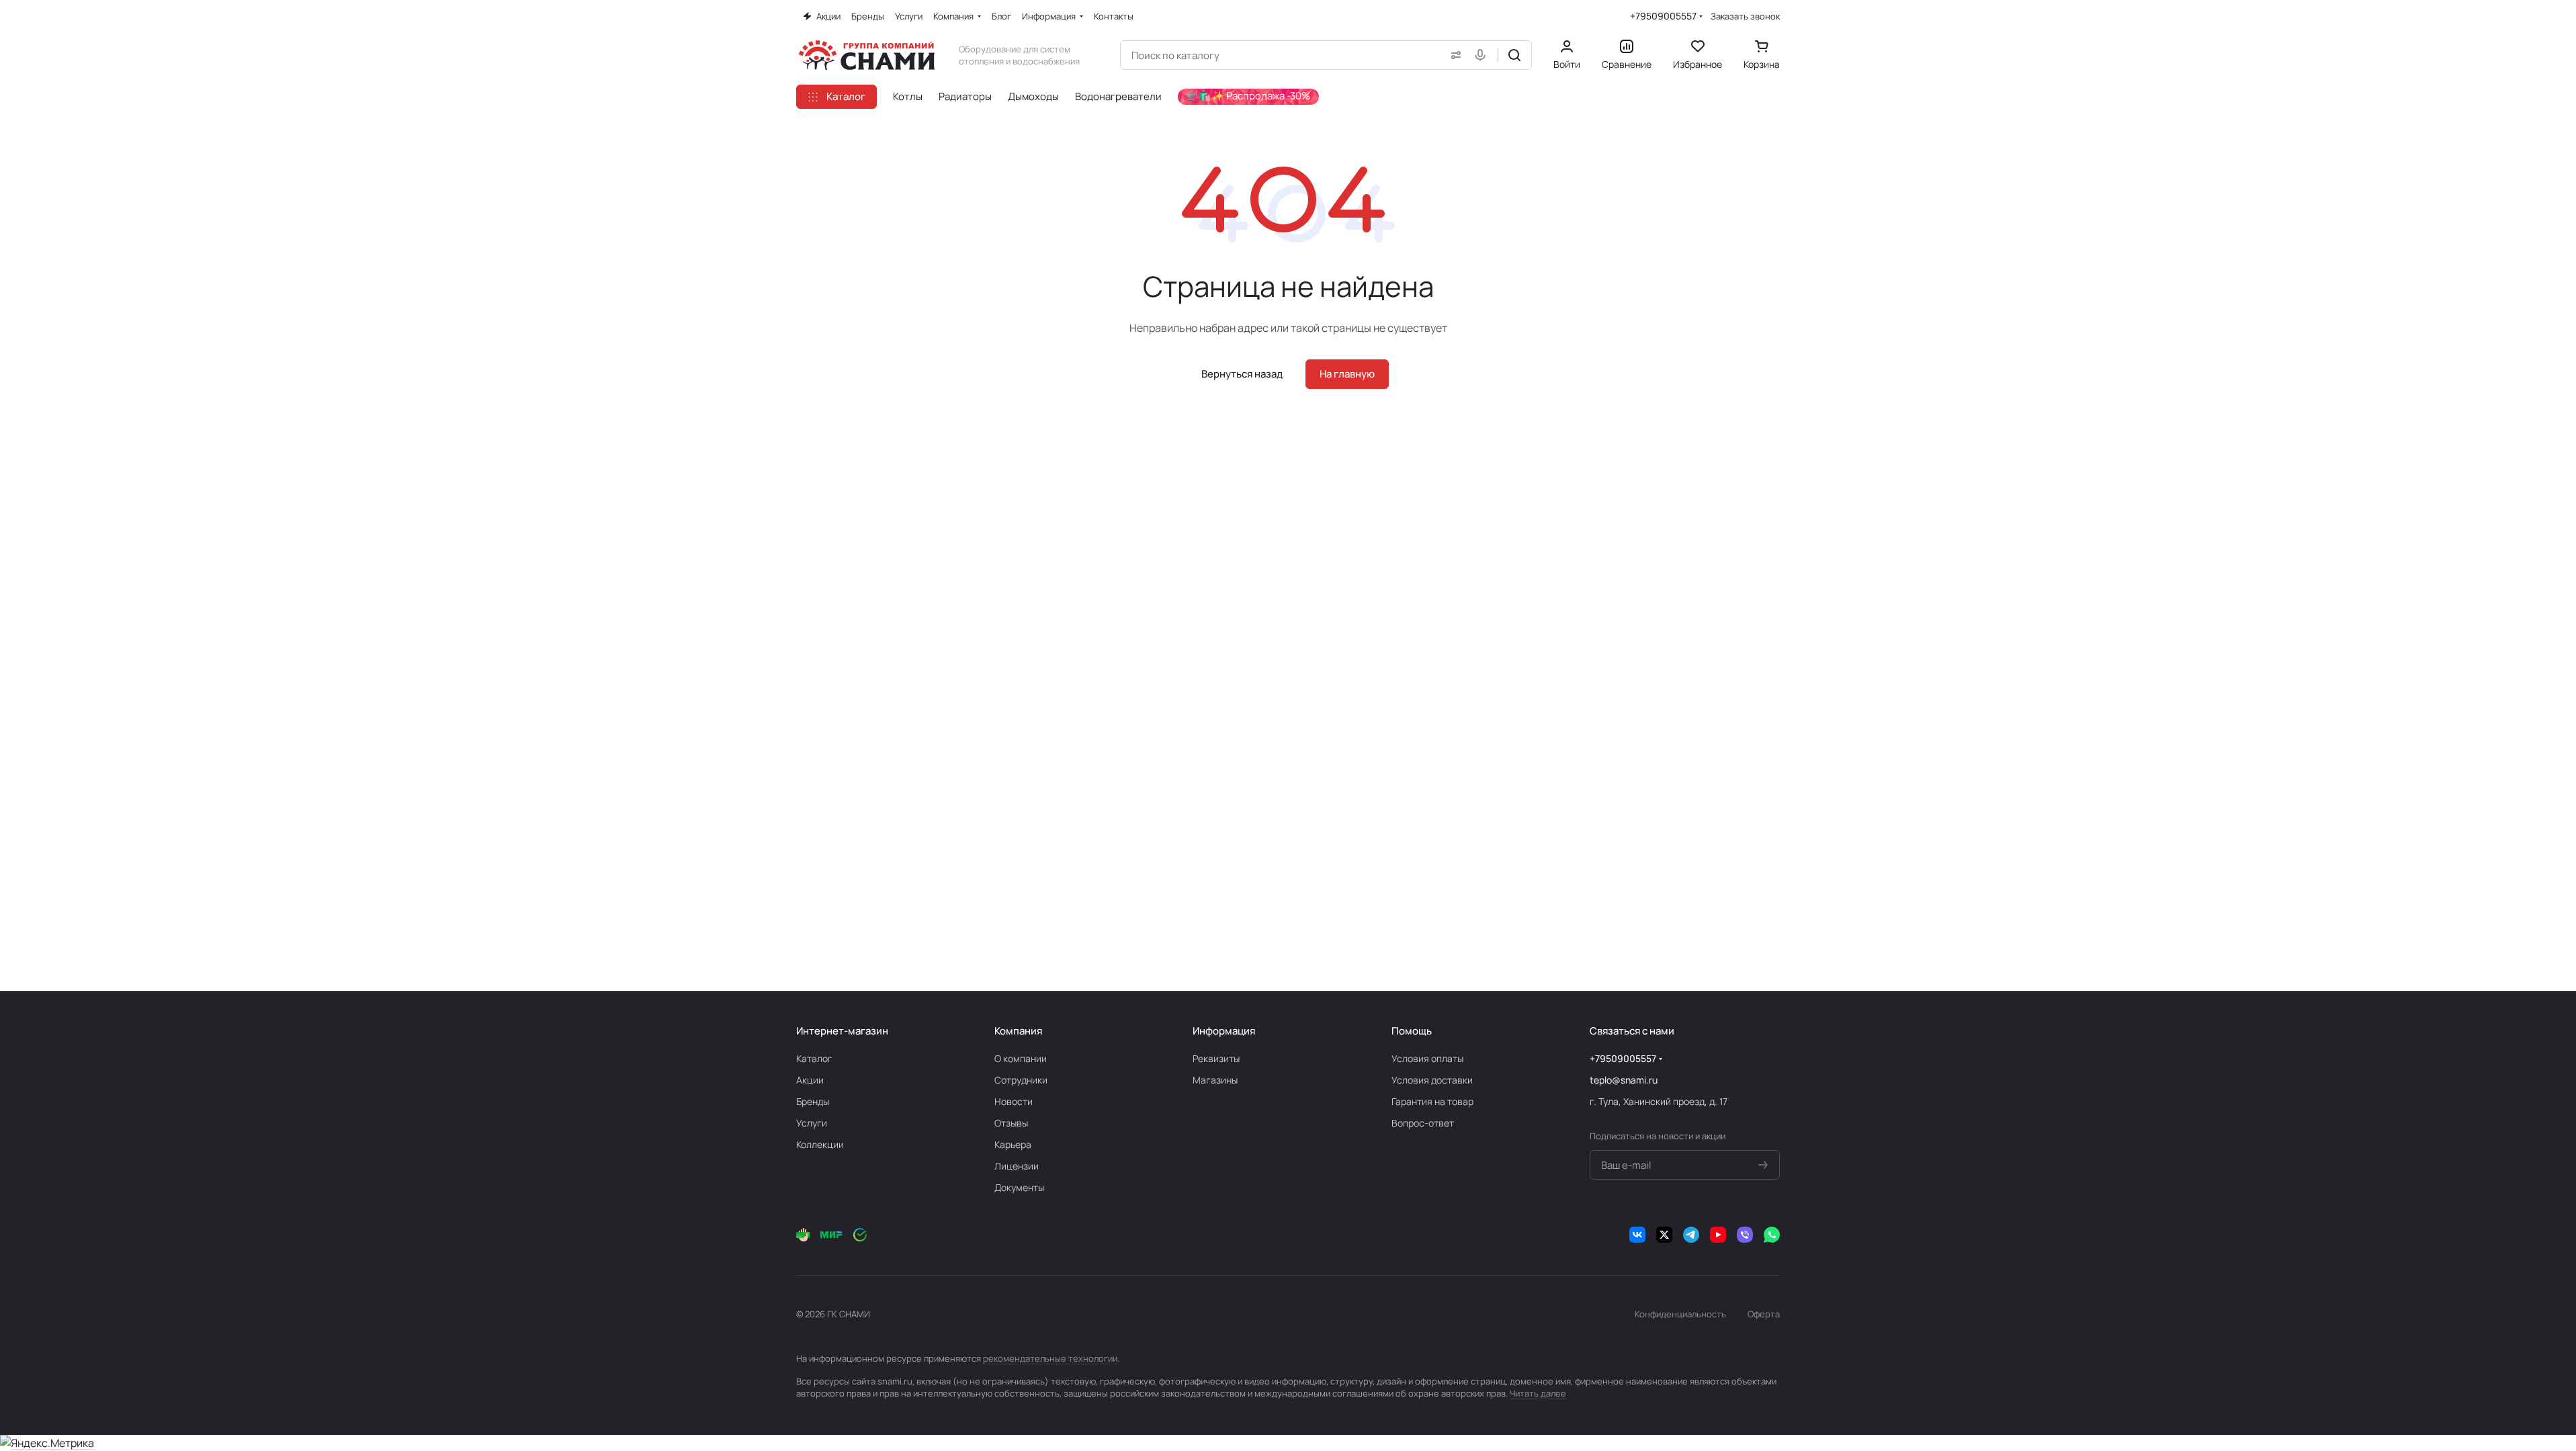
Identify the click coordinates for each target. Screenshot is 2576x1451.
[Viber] (1745, 1235)
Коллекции (820, 1144)
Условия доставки (1432, 1080)
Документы (1019, 1187)
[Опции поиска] (1453, 55)
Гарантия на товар (1432, 1101)
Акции (810, 1080)
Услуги (812, 1123)
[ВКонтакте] (1637, 1235)
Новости (1014, 1101)
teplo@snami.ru (1624, 1080)
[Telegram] (1691, 1235)
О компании (1021, 1058)
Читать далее (1538, 1393)
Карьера (1013, 1144)
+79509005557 (1663, 16)
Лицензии (1017, 1166)
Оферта (1764, 1314)
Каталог (814, 1058)
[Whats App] (1772, 1235)
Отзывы (1011, 1123)
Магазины (1215, 1080)
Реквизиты (1216, 1058)
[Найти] (1514, 55)
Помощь (1412, 1031)
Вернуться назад (1242, 374)
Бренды (813, 1101)
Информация (1224, 1031)
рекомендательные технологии (1050, 1358)
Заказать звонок (1745, 16)
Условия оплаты (1427, 1058)
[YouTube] (1718, 1235)
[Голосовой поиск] (1483, 55)
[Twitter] (1664, 1235)
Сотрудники (1021, 1080)
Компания (1018, 1031)
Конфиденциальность (1680, 1314)
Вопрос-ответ (1423, 1123)
